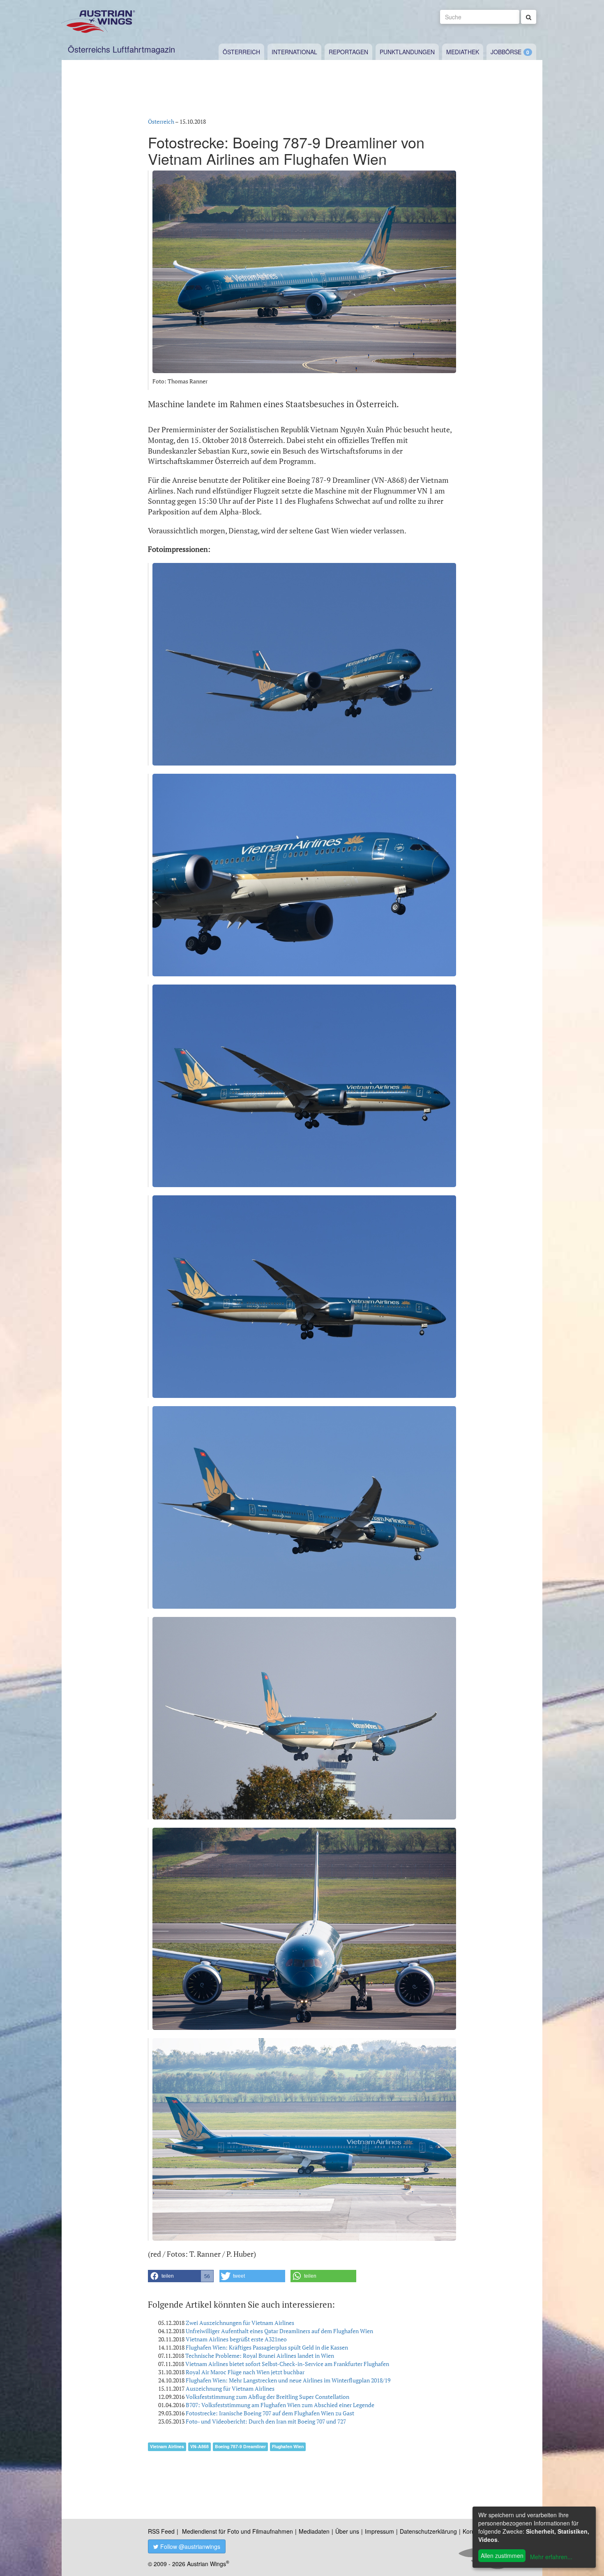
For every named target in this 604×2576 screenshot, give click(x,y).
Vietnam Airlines (167, 2446)
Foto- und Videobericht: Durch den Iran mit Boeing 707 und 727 (266, 2421)
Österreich (241, 52)
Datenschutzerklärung (428, 2531)
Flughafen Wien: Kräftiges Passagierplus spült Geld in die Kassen (267, 2347)
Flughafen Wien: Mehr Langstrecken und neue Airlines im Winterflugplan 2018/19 (288, 2380)
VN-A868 (199, 2446)
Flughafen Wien (288, 2446)
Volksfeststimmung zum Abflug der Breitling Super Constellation (267, 2397)
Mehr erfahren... (551, 2557)
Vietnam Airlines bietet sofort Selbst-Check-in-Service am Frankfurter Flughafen (287, 2364)
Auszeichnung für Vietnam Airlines (230, 2388)
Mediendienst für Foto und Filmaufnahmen (237, 2531)
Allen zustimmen (502, 2555)
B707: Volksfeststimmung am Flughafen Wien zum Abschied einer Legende (280, 2405)
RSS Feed (161, 2531)
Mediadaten (314, 2531)
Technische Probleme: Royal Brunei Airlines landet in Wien (260, 2356)
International (294, 52)
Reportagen (348, 52)
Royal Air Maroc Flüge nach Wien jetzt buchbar (245, 2372)
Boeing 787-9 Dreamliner (240, 2446)
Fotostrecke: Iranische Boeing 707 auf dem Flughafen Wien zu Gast (270, 2413)
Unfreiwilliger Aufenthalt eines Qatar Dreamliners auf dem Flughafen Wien (279, 2331)
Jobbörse (506, 52)
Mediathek (463, 52)
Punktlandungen (407, 52)
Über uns (347, 2531)
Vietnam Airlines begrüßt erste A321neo (236, 2339)
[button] (181, 2276)
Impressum (379, 2531)
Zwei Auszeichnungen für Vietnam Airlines (240, 2323)
